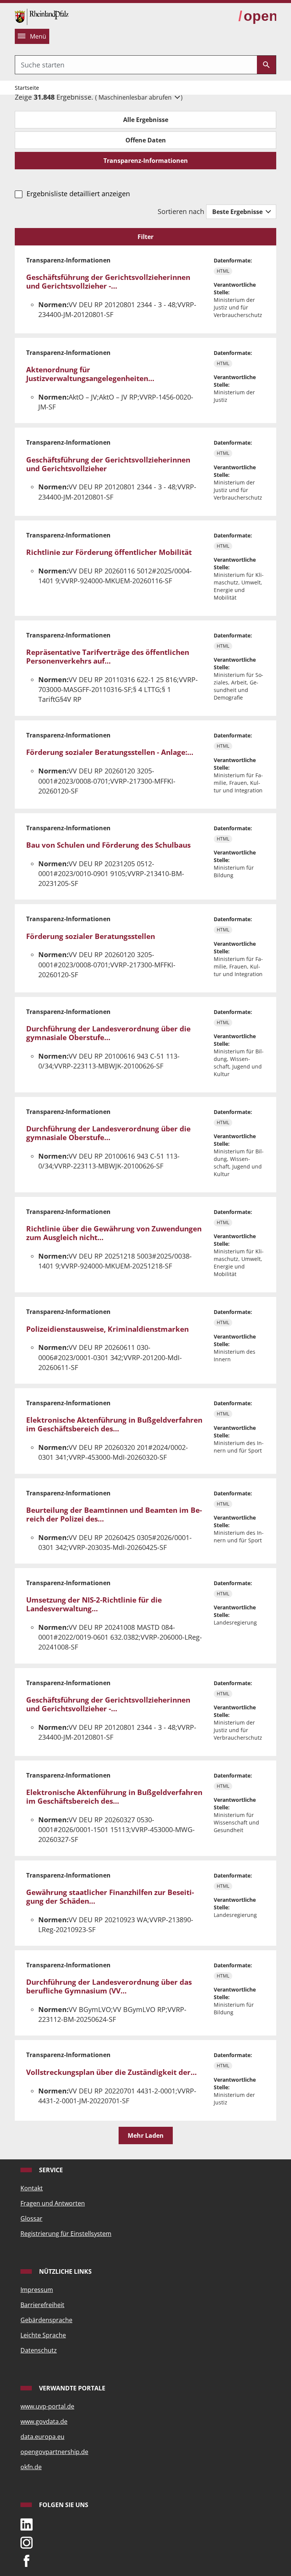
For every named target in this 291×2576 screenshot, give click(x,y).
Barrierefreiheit (42, 2305)
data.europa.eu (42, 2437)
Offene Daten (146, 140)
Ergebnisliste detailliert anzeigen (78, 194)
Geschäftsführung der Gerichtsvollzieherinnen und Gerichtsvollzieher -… (108, 282)
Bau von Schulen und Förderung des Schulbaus (108, 845)
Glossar (31, 2218)
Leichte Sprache (43, 2335)
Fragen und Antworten (53, 2203)
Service (50, 2170)
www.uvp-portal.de (47, 2406)
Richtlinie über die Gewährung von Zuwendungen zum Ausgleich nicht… (114, 1233)
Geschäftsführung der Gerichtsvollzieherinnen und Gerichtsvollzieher (108, 464)
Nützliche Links (65, 2271)
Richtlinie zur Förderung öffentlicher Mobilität (109, 552)
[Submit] (266, 65)
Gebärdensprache (46, 2320)
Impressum (37, 2290)
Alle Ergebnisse (146, 120)
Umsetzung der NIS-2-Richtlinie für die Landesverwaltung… (94, 1604)
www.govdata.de (44, 2421)
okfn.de (31, 2467)
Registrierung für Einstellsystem (66, 2234)
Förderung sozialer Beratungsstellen (91, 936)
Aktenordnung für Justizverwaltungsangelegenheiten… (90, 374)
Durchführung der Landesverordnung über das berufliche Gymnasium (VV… (109, 1986)
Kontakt (32, 2188)
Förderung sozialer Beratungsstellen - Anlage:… (110, 752)
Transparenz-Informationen (146, 161)
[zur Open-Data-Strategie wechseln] (257, 16)
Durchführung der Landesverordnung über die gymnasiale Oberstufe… (108, 1033)
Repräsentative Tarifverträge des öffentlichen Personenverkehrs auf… (108, 657)
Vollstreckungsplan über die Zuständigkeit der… (111, 2072)
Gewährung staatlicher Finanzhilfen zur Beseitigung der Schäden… (110, 1897)
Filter (145, 237)
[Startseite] (42, 16)
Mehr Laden (146, 2135)
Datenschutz (39, 2350)
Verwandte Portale (71, 2388)
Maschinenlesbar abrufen (136, 97)
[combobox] (136, 65)
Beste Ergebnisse (238, 212)
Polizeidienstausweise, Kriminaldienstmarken (107, 1329)
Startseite (27, 88)
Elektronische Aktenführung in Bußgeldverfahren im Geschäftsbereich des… (114, 1424)
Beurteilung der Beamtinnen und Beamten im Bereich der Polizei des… (114, 1515)
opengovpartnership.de (54, 2452)
